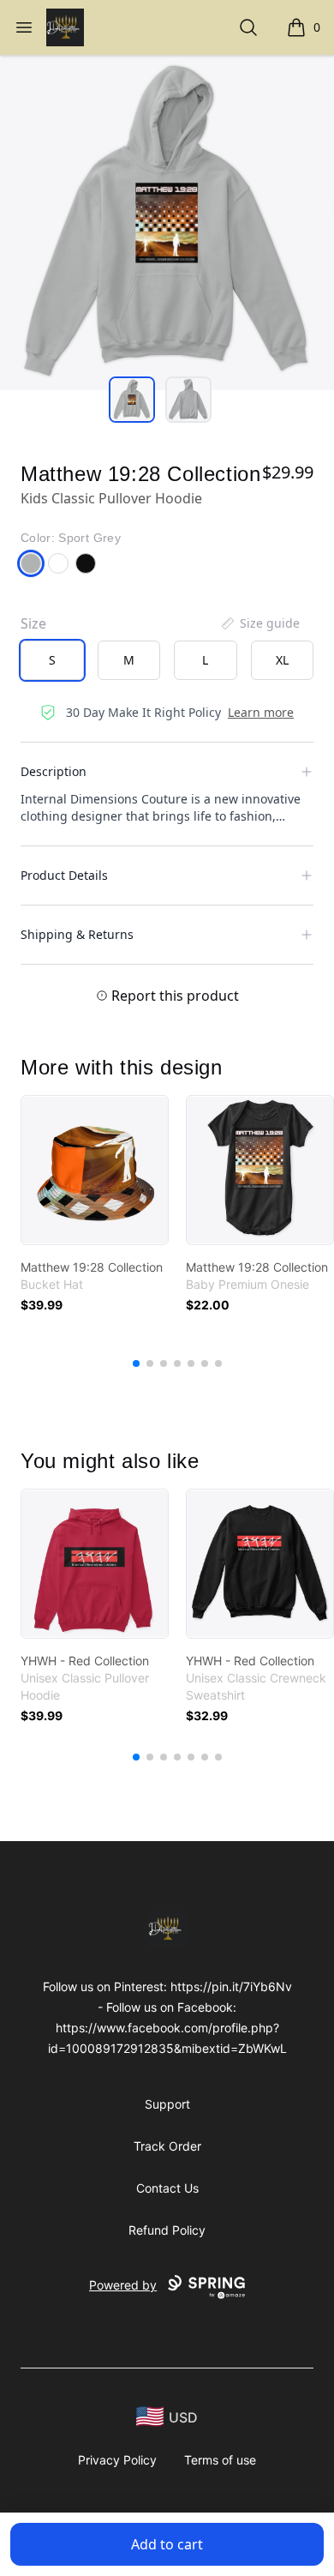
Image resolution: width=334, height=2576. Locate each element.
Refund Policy (167, 2230)
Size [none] (33, 623)
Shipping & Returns (77, 934)
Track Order (167, 2146)
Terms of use (220, 2460)
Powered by (123, 2285)
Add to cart (167, 2544)
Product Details (64, 875)
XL (282, 660)
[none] (259, 623)
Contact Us (167, 2188)
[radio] (52, 660)
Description (54, 771)
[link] (95, 1170)
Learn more (261, 712)
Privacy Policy (117, 2460)
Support (167, 2104)
